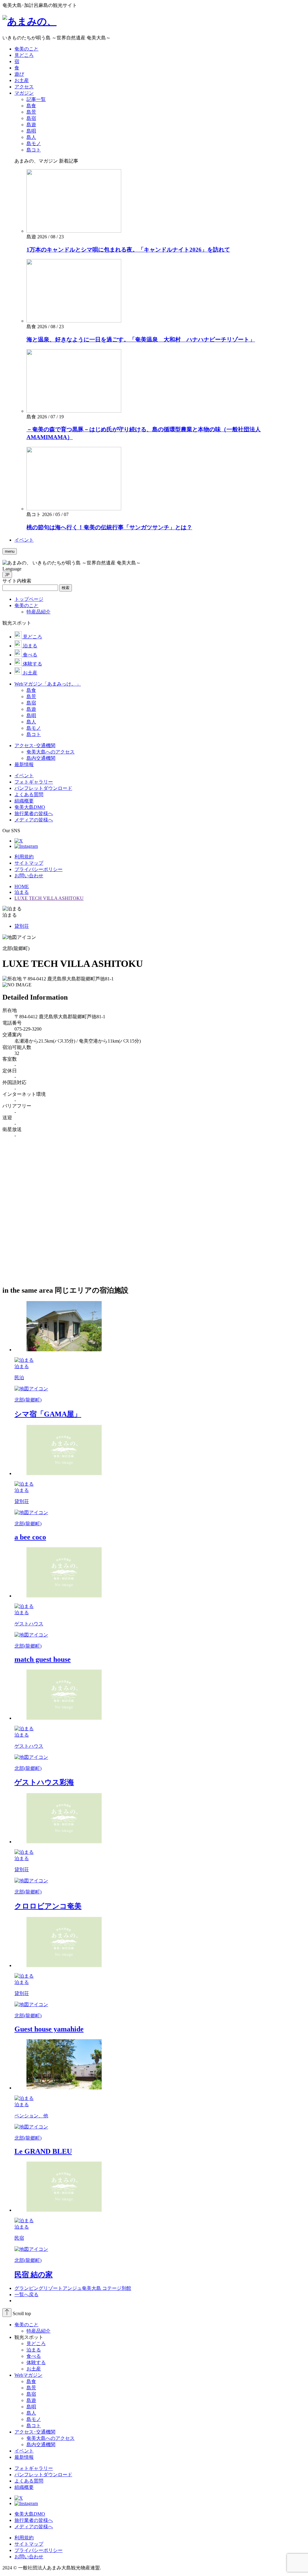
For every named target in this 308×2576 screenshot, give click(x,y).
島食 (31, 2381)
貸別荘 (22, 926)
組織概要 (24, 2487)
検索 (66, 588)
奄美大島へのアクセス (51, 2438)
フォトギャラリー (34, 2468)
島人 (31, 2413)
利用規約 (24, 857)
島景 (31, 2388)
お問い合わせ (29, 876)
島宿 (31, 2394)
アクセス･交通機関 (35, 2432)
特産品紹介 (38, 2331)
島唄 (31, 2407)
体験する (36, 2362)
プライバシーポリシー (38, 869)
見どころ (36, 2344)
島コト (34, 2426)
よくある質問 (29, 2481)
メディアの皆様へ (34, 2527)
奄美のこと (26, 2325)
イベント (24, 2451)
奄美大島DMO (30, 2514)
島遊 (31, 2400)
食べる (34, 2356)
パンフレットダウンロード (43, 2475)
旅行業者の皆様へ (34, 2520)
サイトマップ (29, 863)
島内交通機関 (41, 2445)
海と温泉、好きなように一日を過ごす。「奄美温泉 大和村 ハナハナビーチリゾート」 (141, 339)
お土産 (34, 2369)
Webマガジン (28, 2375)
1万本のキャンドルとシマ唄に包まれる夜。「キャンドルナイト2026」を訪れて (128, 250)
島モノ (34, 2419)
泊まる (34, 2350)
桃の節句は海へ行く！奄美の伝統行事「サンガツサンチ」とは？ (109, 527)
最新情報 (24, 2457)
